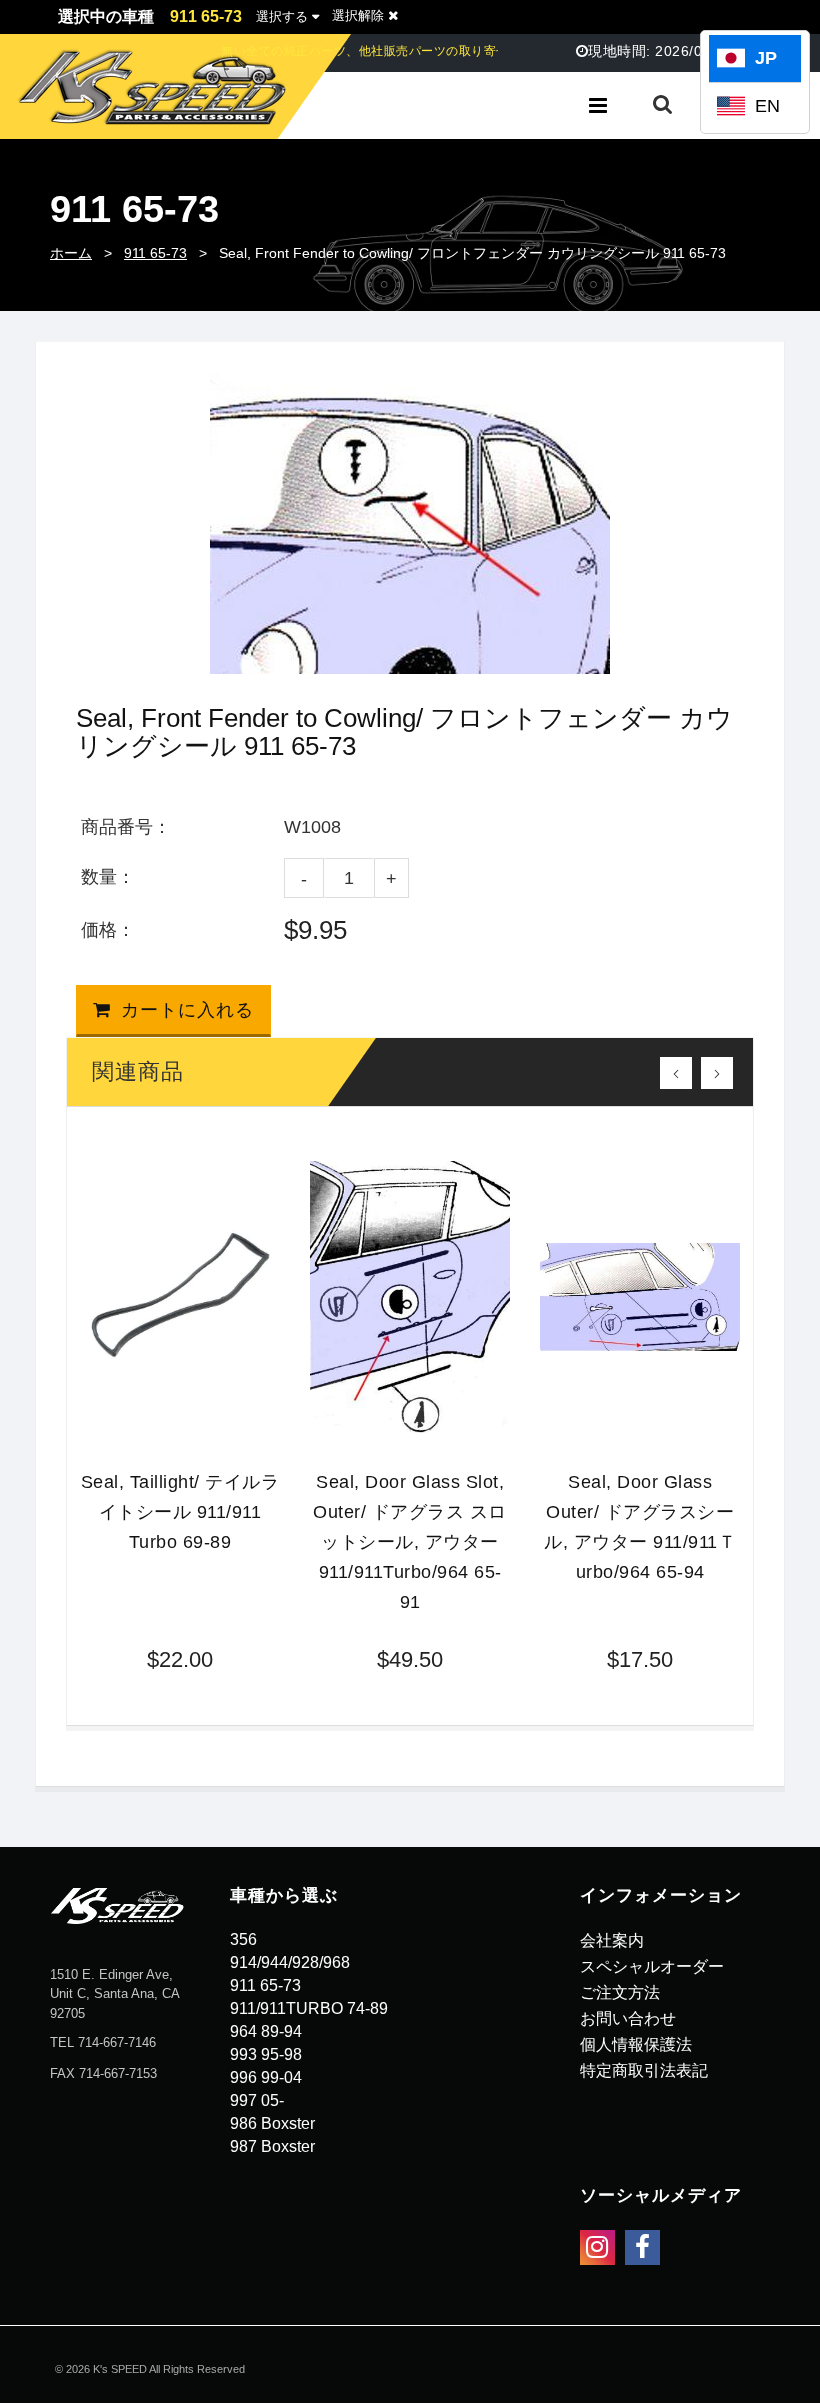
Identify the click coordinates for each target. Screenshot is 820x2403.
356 (243, 1939)
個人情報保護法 (636, 2044)
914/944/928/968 (290, 1962)
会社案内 (612, 1940)
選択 (282, 16)
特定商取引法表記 (644, 2070)
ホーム (71, 253)
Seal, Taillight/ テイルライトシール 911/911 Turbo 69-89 (180, 1512)
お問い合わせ (628, 2018)
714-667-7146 (117, 2042)
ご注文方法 (620, 1992)
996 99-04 (266, 2077)
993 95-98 (266, 2054)
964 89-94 (266, 2031)
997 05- (257, 2100)
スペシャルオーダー (652, 1966)
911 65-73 (155, 253)
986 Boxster (272, 2123)
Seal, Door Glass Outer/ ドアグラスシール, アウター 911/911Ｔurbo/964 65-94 (640, 1527)
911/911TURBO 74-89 (309, 2008)
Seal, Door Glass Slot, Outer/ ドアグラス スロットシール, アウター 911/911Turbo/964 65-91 (410, 1542)
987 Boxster (272, 2146)
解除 (360, 15)
